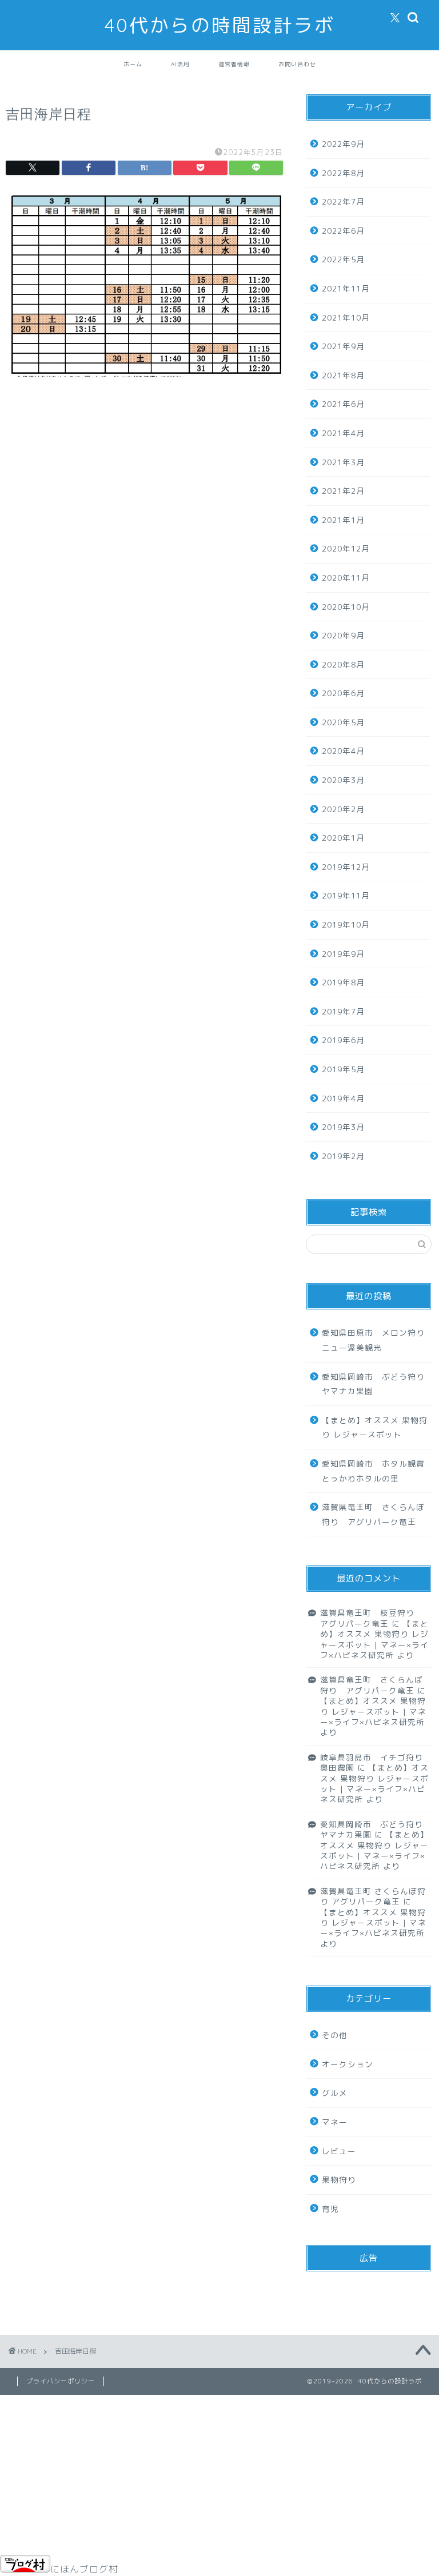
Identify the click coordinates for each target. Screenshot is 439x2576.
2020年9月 (343, 635)
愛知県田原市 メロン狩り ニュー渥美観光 (376, 1340)
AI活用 (180, 64)
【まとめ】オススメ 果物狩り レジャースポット (375, 1427)
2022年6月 (343, 231)
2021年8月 (343, 375)
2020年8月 (343, 664)
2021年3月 (343, 462)
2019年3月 (343, 1127)
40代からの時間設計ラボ (220, 25)
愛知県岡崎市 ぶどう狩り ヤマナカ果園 (376, 1384)
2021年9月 (343, 346)
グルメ (335, 2093)
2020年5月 (343, 722)
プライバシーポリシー (61, 2381)
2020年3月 (343, 780)
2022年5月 (343, 259)
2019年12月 (346, 867)
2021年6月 (343, 404)
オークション (348, 2064)
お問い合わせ (297, 64)
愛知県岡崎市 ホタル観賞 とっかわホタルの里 (376, 1471)
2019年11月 (346, 895)
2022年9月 (343, 144)
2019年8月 (343, 982)
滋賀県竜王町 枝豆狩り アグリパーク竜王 (372, 1618)
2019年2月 (343, 1156)
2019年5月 (343, 1069)
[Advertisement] (144, 498)
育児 (330, 2209)
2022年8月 (343, 173)
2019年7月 (343, 1011)
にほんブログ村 (84, 2569)
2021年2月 (343, 491)
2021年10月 (346, 317)
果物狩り (339, 2180)
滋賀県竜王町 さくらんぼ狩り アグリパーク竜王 (373, 1514)
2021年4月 (343, 433)
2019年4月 (343, 1098)
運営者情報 (234, 64)
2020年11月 (346, 578)
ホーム (133, 64)
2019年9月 (343, 954)
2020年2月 (343, 809)
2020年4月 (343, 751)
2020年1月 (343, 838)
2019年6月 (343, 1040)
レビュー (339, 2151)
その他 (335, 2035)
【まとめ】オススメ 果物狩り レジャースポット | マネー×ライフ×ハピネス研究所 (374, 1639)
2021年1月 (343, 520)
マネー (335, 2122)
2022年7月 (343, 201)
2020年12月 (346, 548)
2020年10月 (346, 607)
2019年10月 (346, 924)
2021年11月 (346, 288)
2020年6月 (343, 693)
